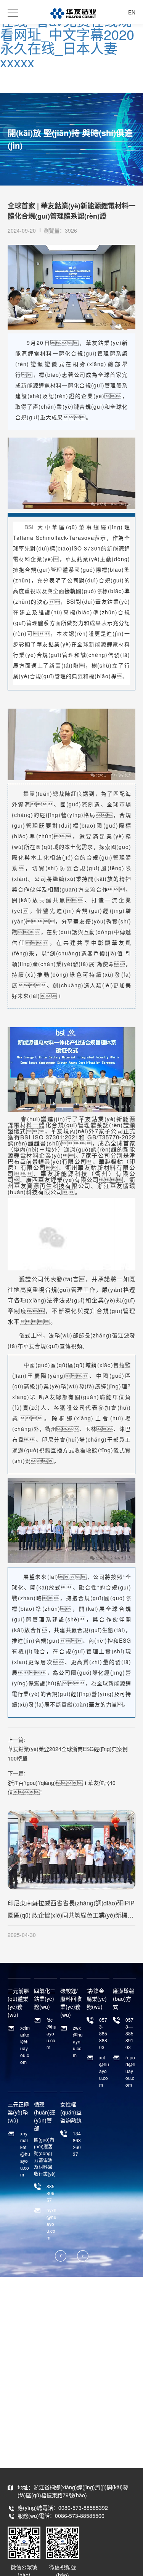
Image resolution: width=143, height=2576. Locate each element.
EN (132, 12)
